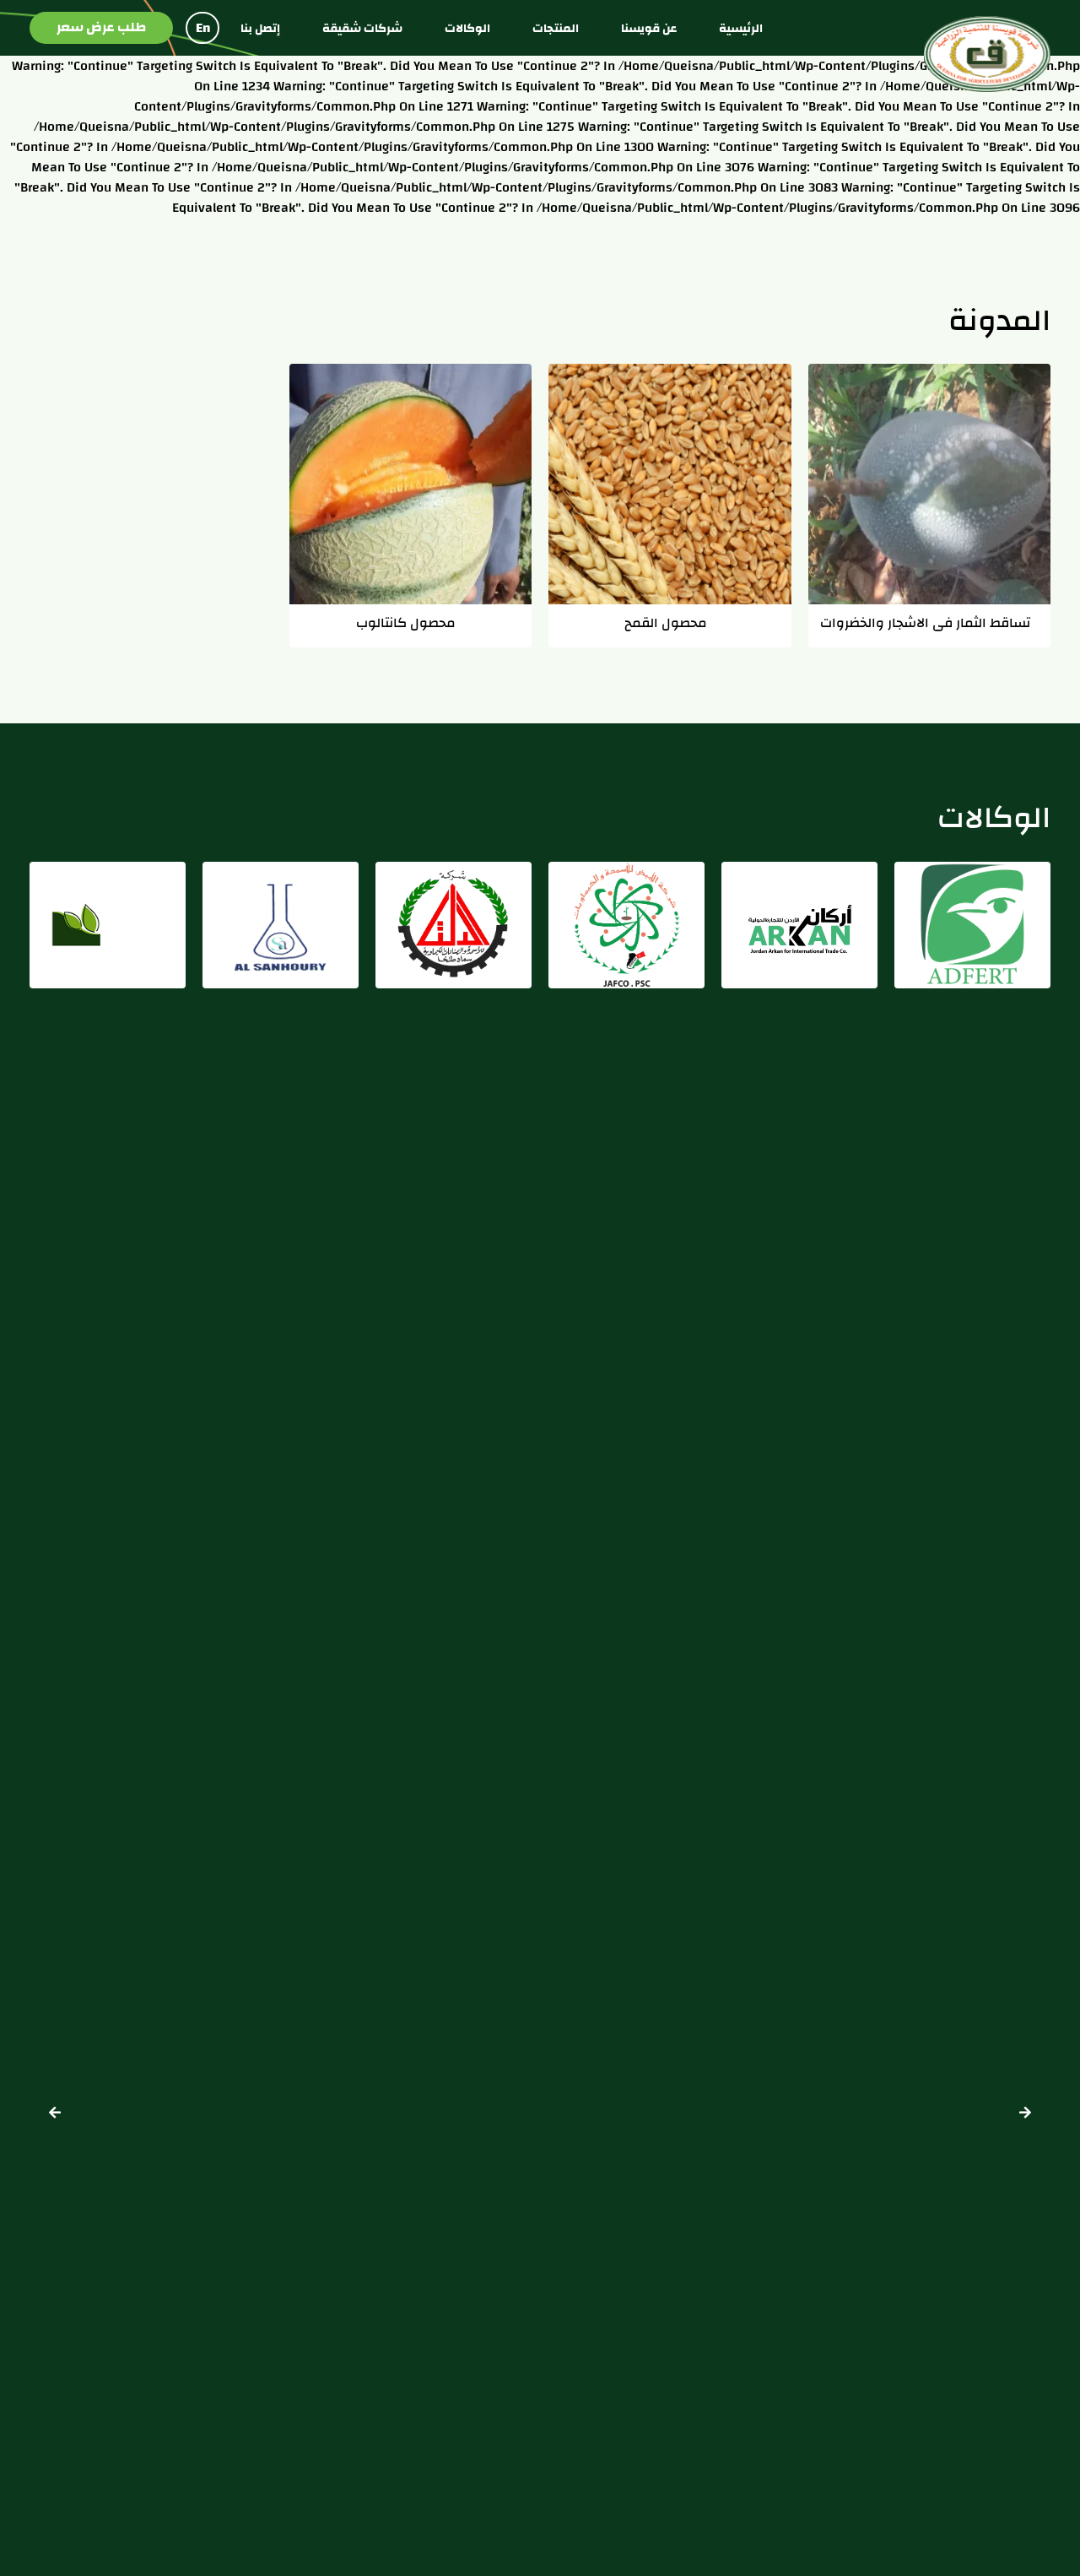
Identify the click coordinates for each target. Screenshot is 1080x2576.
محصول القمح (666, 622)
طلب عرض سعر (101, 27)
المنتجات (556, 28)
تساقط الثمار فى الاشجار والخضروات (925, 622)
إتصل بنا (260, 28)
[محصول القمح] (670, 484)
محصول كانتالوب (406, 622)
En (203, 28)
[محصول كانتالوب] (411, 484)
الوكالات (467, 28)
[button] (55, 2112)
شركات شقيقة (362, 28)
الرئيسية (741, 28)
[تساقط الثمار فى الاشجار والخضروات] (930, 484)
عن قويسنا (649, 28)
